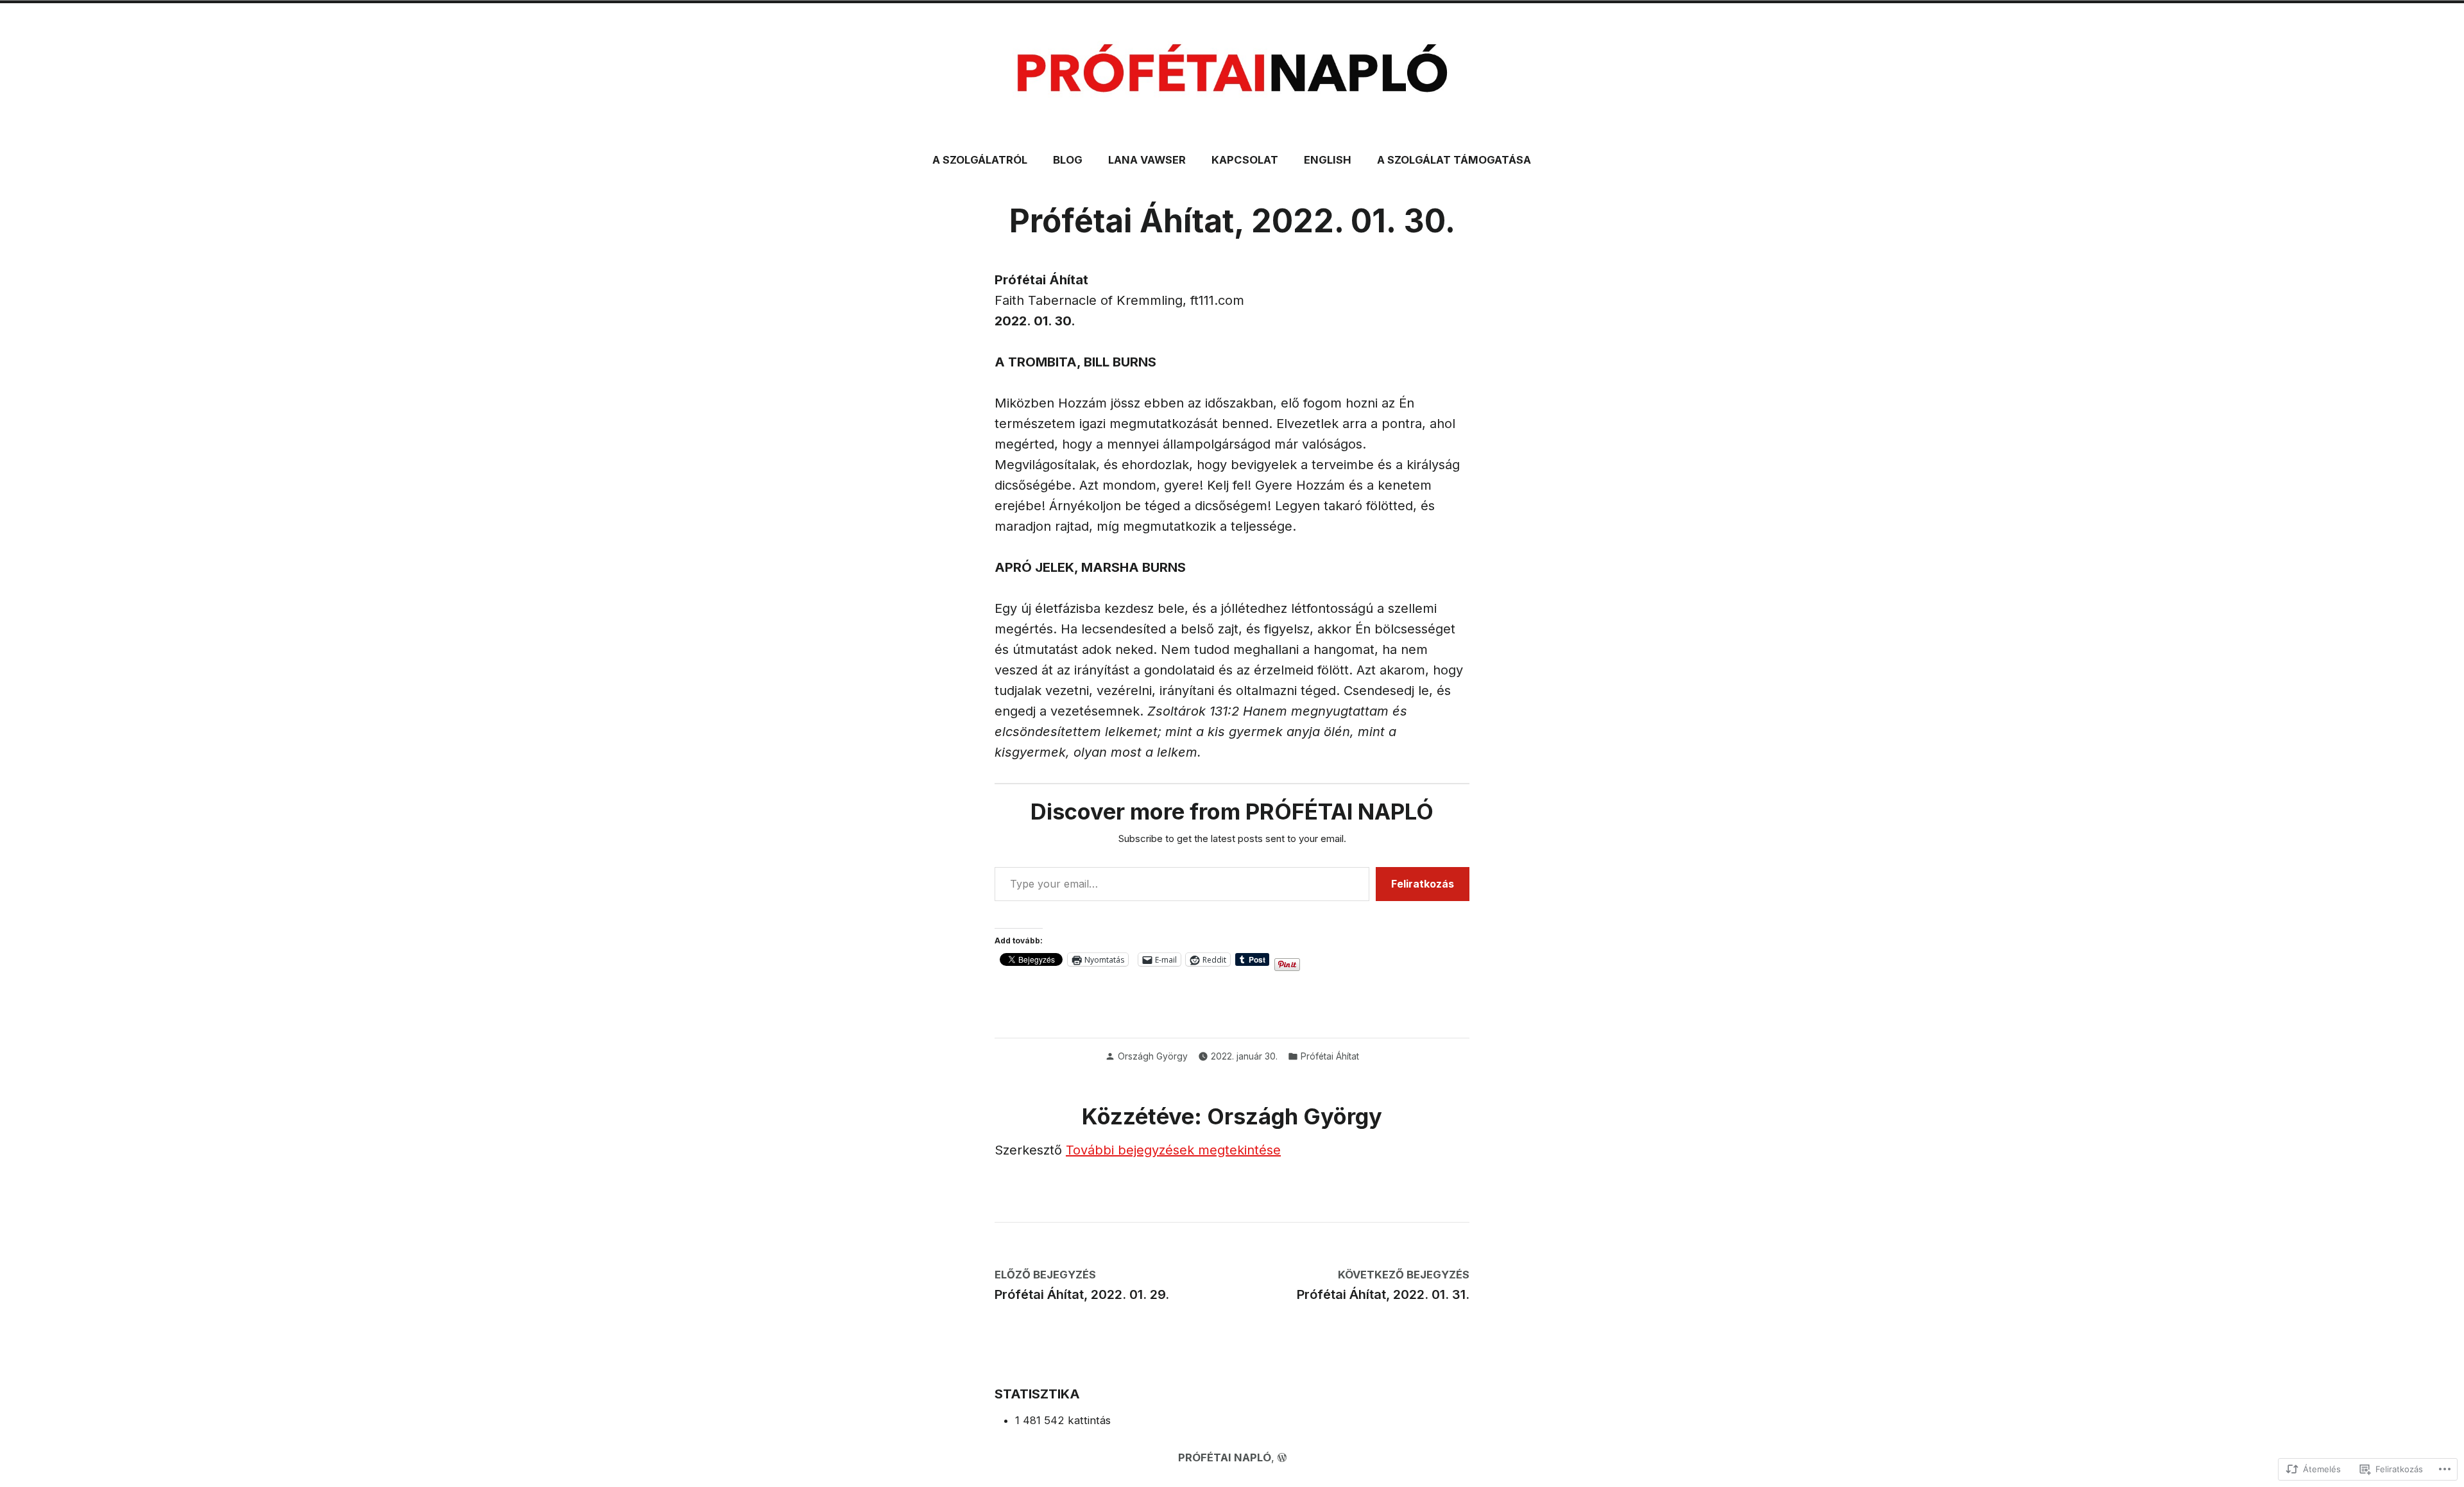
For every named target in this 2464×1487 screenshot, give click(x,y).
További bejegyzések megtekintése (1173, 1150)
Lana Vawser (1147, 160)
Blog (1068, 160)
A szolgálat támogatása (1454, 160)
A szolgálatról (980, 160)
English (1328, 160)
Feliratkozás (1423, 884)
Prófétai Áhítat (1330, 1056)
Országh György (1153, 1056)
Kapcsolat (1245, 160)
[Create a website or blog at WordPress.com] (1282, 1457)
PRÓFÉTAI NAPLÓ (1225, 1457)
